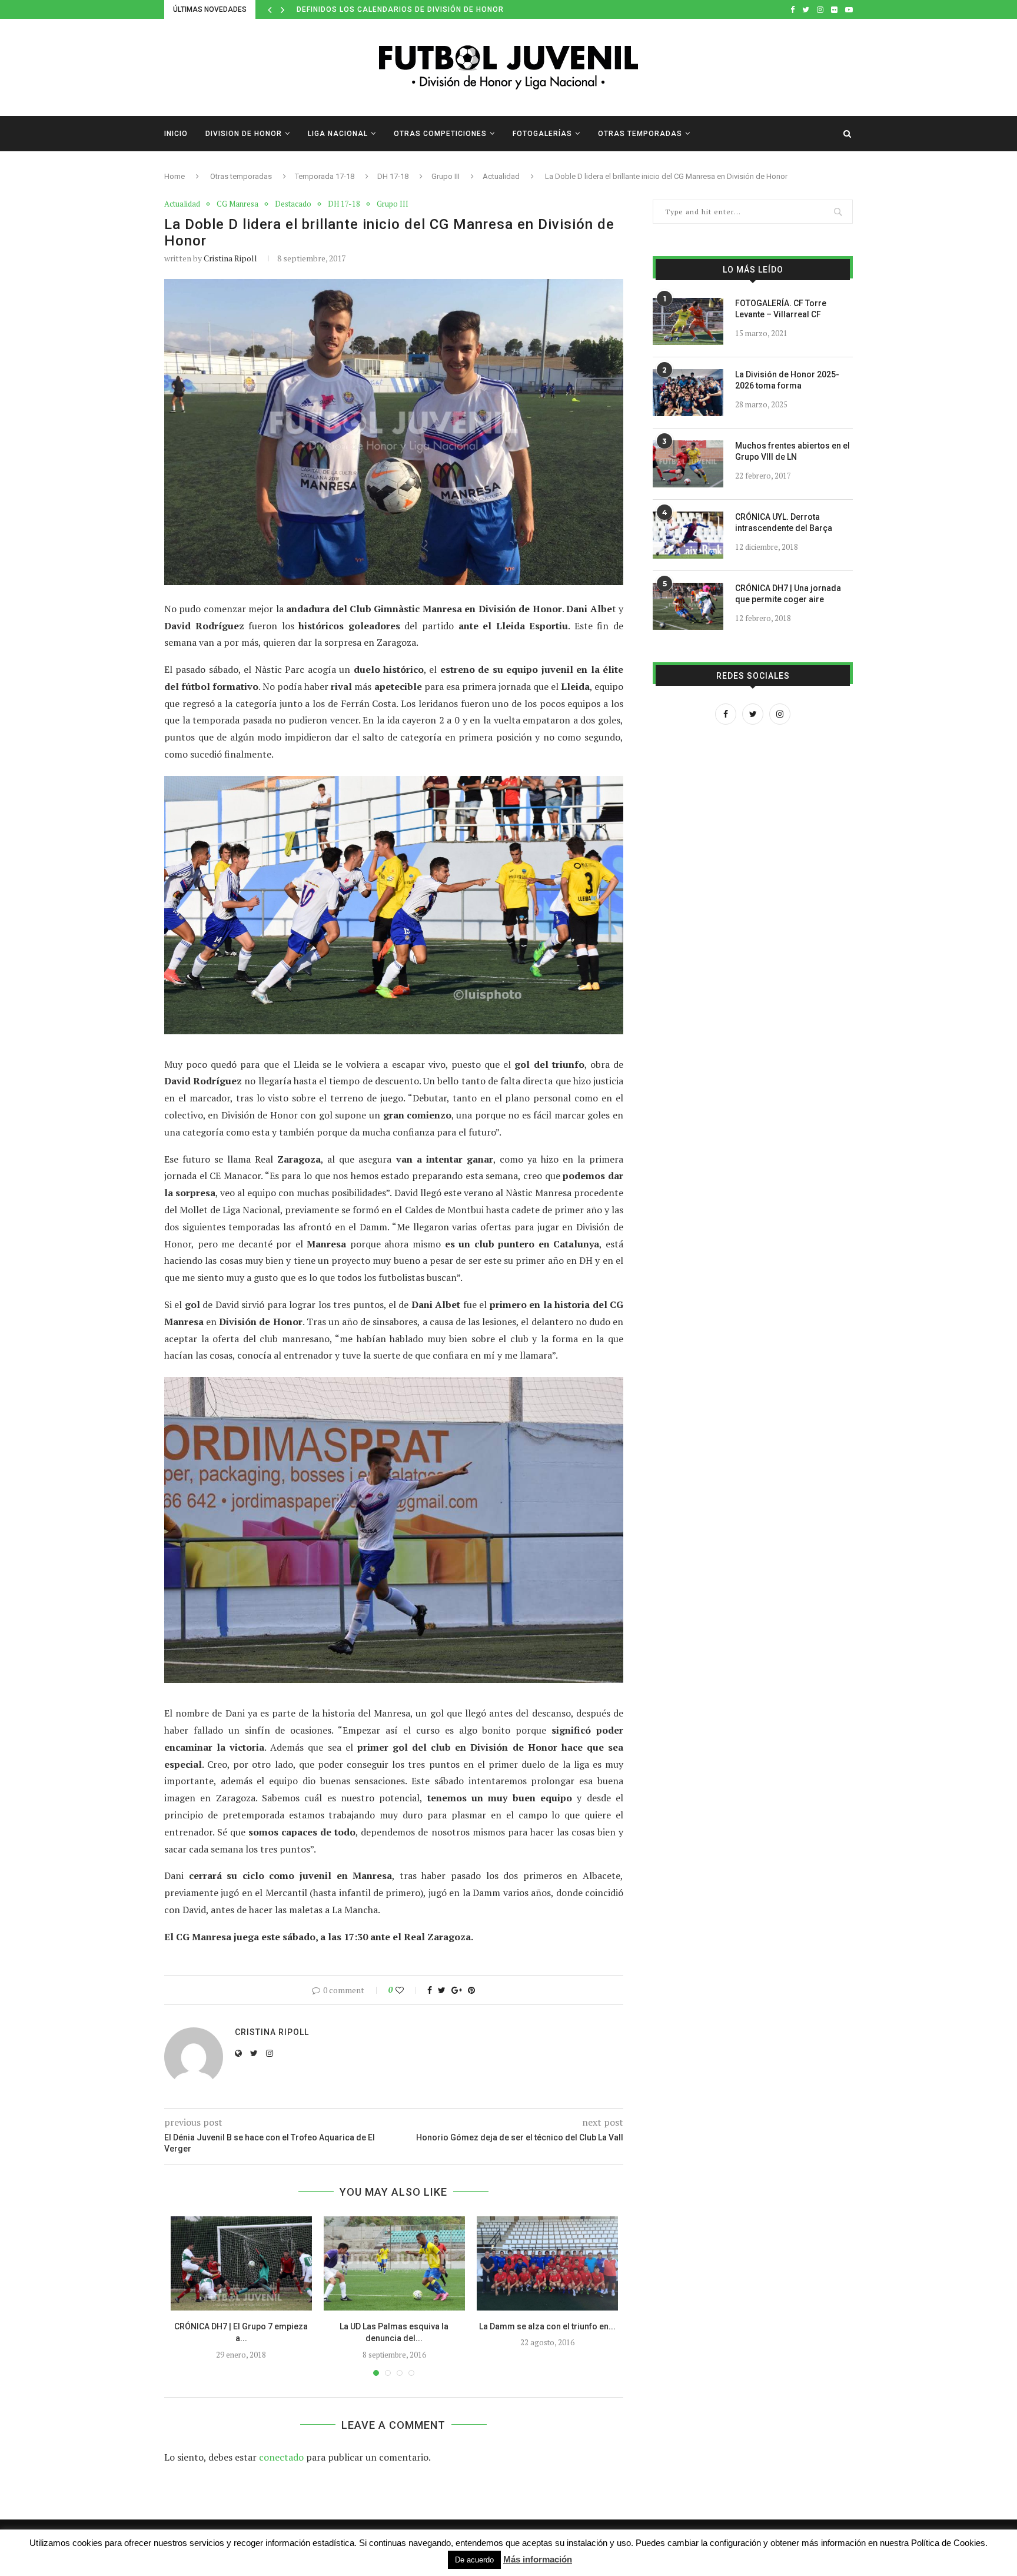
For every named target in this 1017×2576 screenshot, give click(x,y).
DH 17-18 (393, 176)
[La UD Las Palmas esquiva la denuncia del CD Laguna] (394, 2263)
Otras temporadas (640, 134)
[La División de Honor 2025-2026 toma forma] (688, 393)
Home (175, 176)
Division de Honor (244, 134)
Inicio (176, 134)
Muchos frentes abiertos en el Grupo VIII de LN (792, 452)
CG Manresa (237, 204)
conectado (281, 2457)
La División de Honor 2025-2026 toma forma (787, 380)
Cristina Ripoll (230, 258)
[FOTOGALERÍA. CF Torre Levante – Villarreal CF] (688, 321)
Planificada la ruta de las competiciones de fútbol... (413, 9)
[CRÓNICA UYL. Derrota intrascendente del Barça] (688, 535)
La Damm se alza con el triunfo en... (547, 2326)
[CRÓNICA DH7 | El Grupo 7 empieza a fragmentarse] (241, 2263)
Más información (538, 2559)
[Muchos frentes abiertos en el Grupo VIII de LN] (688, 464)
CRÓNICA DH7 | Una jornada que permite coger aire (788, 594)
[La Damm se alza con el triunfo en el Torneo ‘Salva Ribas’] (547, 2263)
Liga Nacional (338, 134)
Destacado (293, 204)
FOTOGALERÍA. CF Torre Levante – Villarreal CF (781, 309)
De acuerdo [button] (474, 2560)
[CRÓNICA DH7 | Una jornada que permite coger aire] (688, 606)
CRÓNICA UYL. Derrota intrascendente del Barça (784, 523)
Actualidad (501, 176)
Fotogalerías (542, 134)
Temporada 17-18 (325, 176)
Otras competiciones (440, 134)
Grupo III (446, 176)
